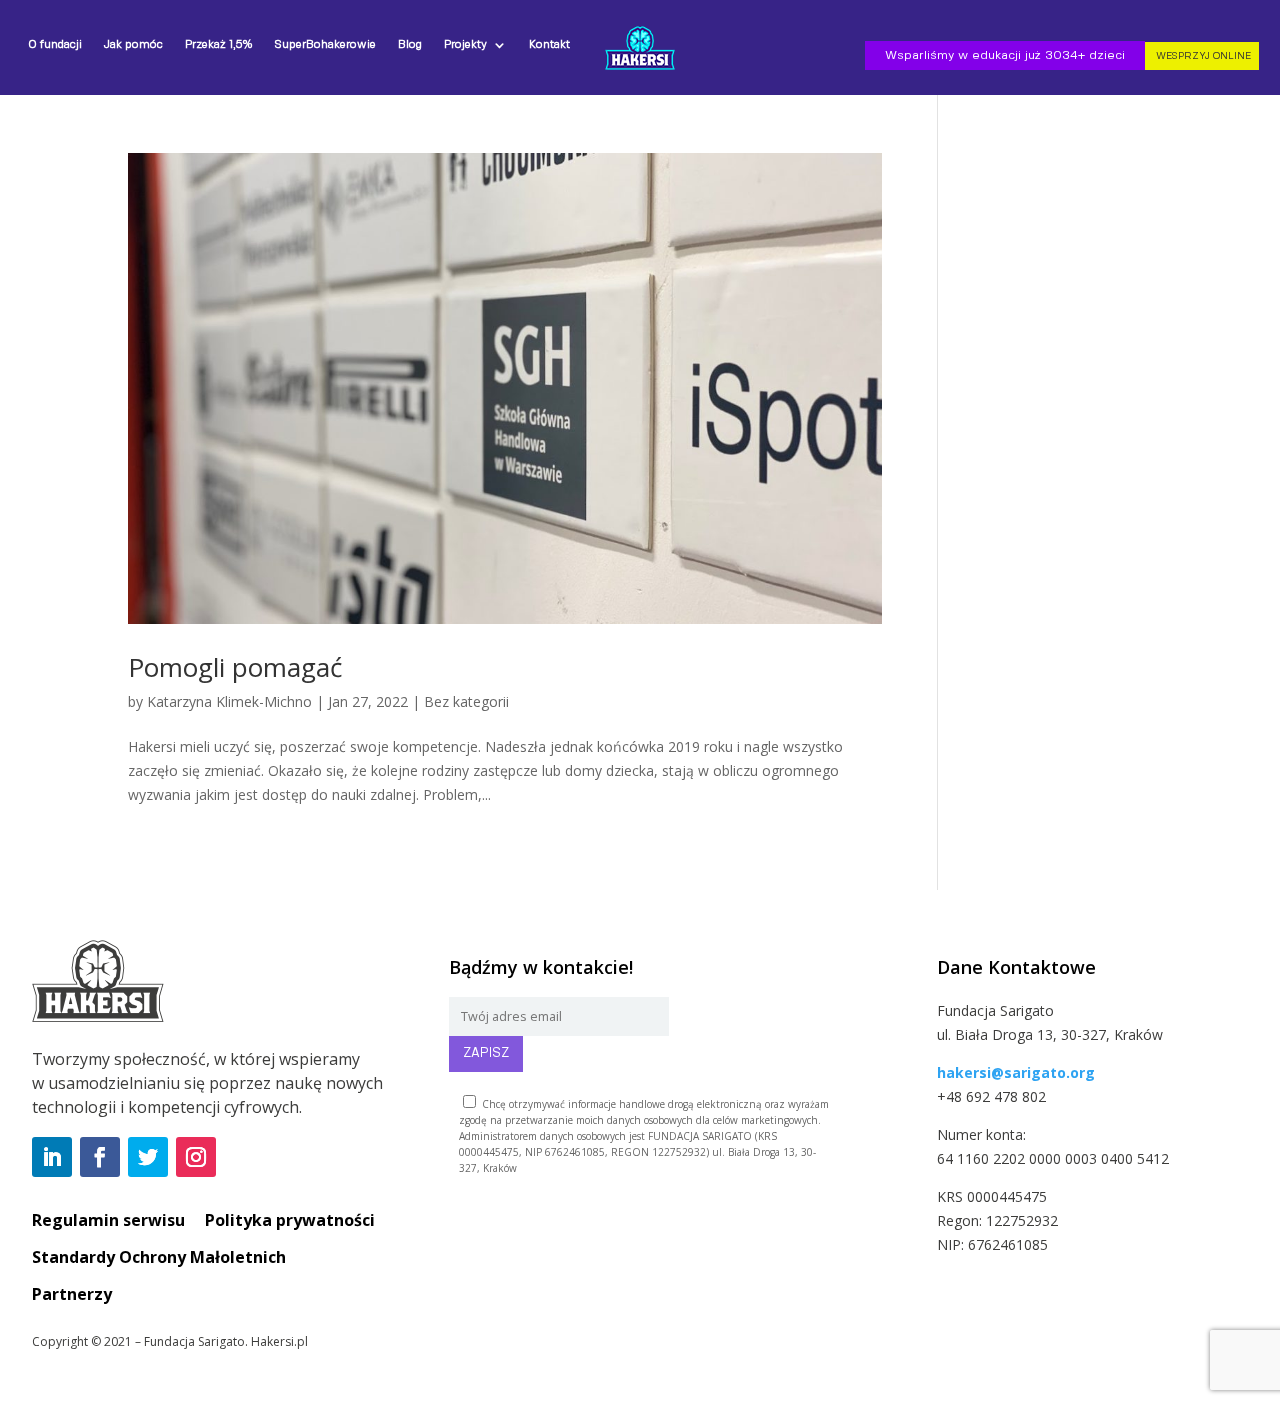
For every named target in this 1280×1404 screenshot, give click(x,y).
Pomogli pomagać (235, 667)
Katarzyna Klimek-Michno (229, 701)
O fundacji (55, 45)
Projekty (465, 45)
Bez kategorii (466, 701)
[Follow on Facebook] (100, 1157)
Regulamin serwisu (108, 1220)
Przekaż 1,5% (218, 45)
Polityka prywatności (290, 1220)
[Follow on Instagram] (196, 1157)
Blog (410, 45)
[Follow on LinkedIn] (52, 1157)
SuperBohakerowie (325, 45)
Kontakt (549, 45)
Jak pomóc (133, 45)
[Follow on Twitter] (148, 1157)
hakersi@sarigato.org (1016, 1072)
